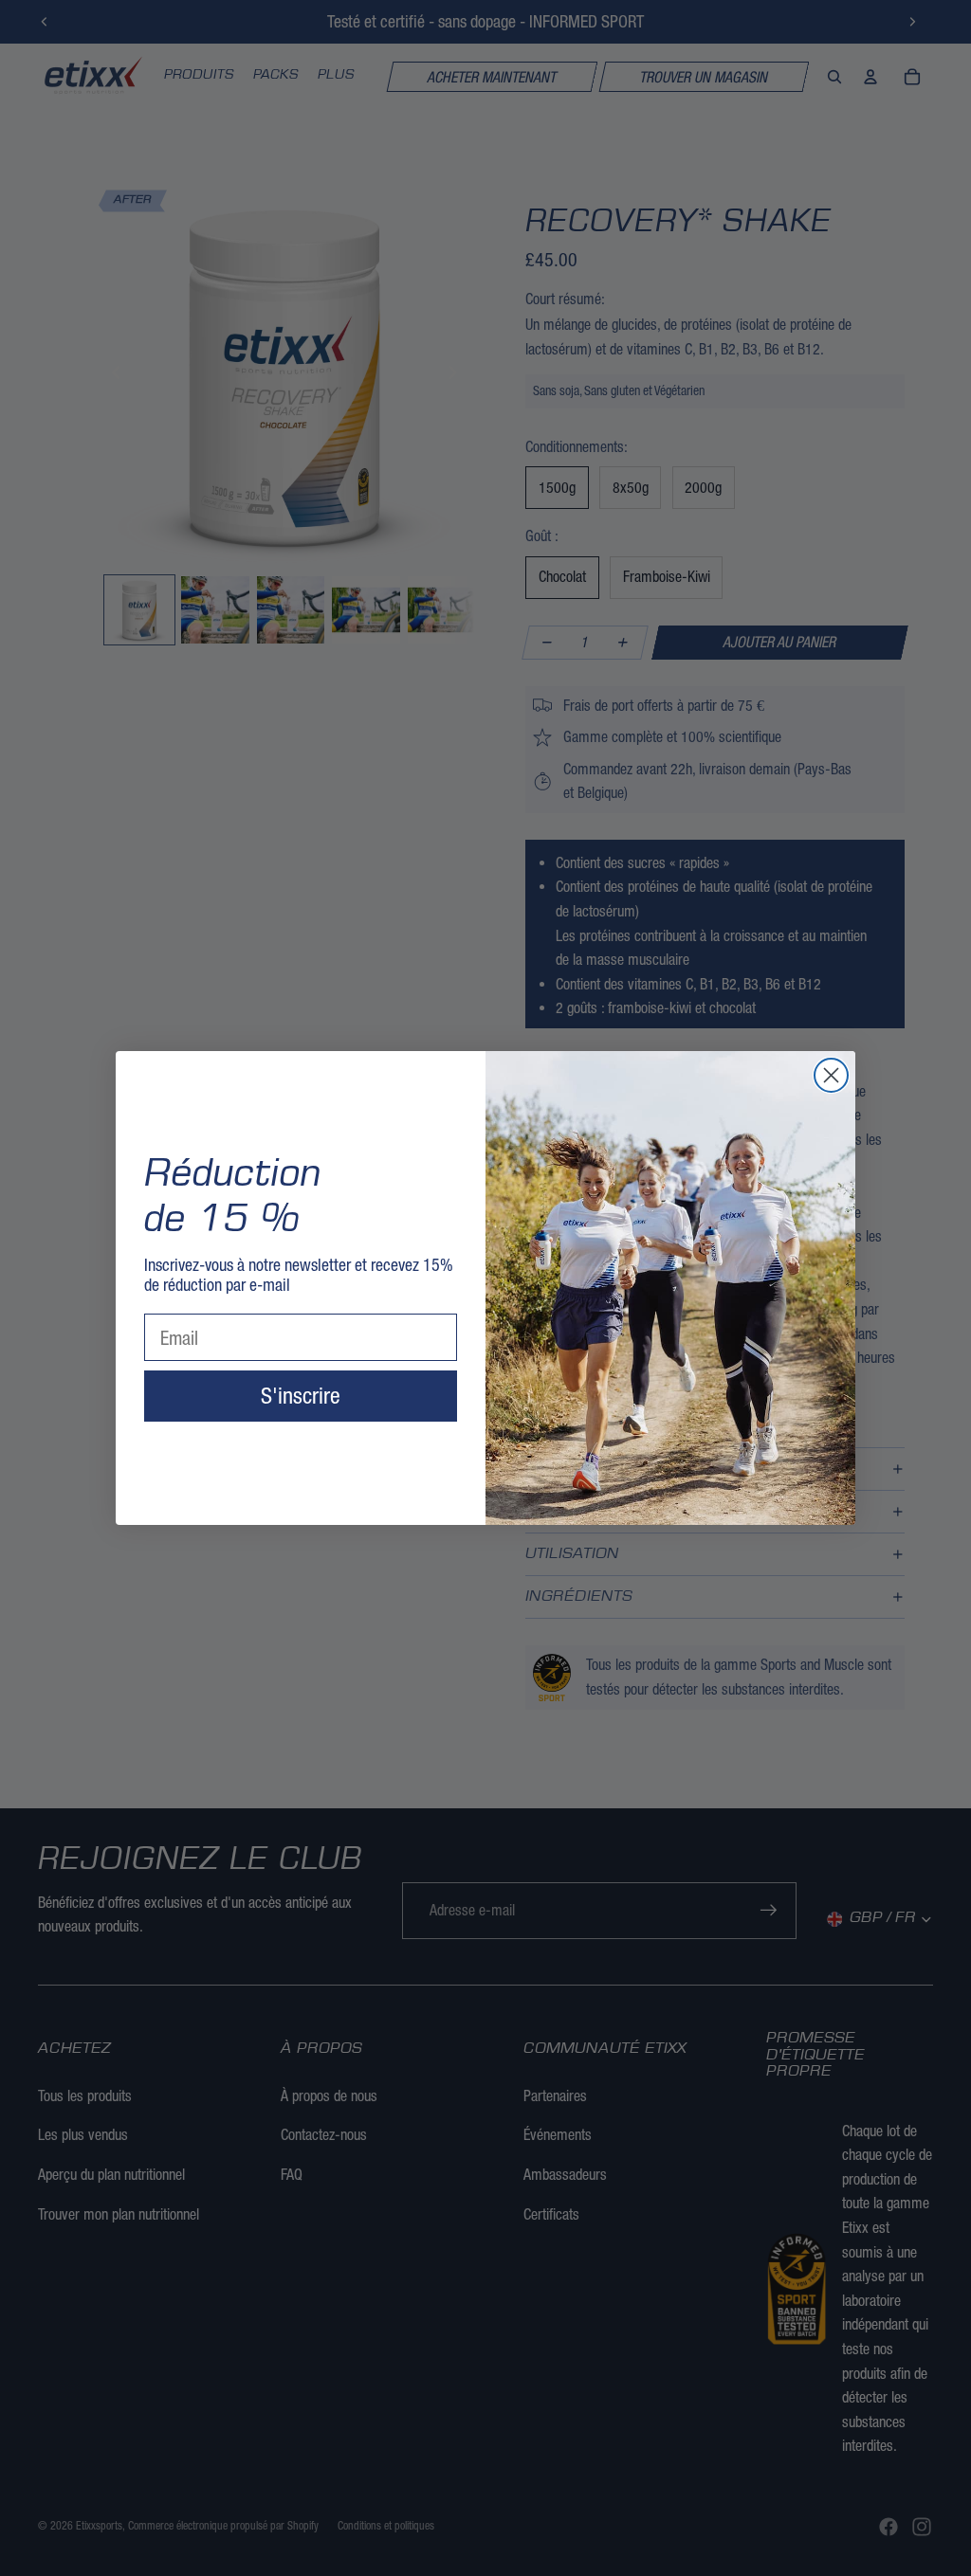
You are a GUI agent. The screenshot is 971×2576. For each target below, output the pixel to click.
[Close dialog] (831, 1075)
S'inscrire (301, 1396)
